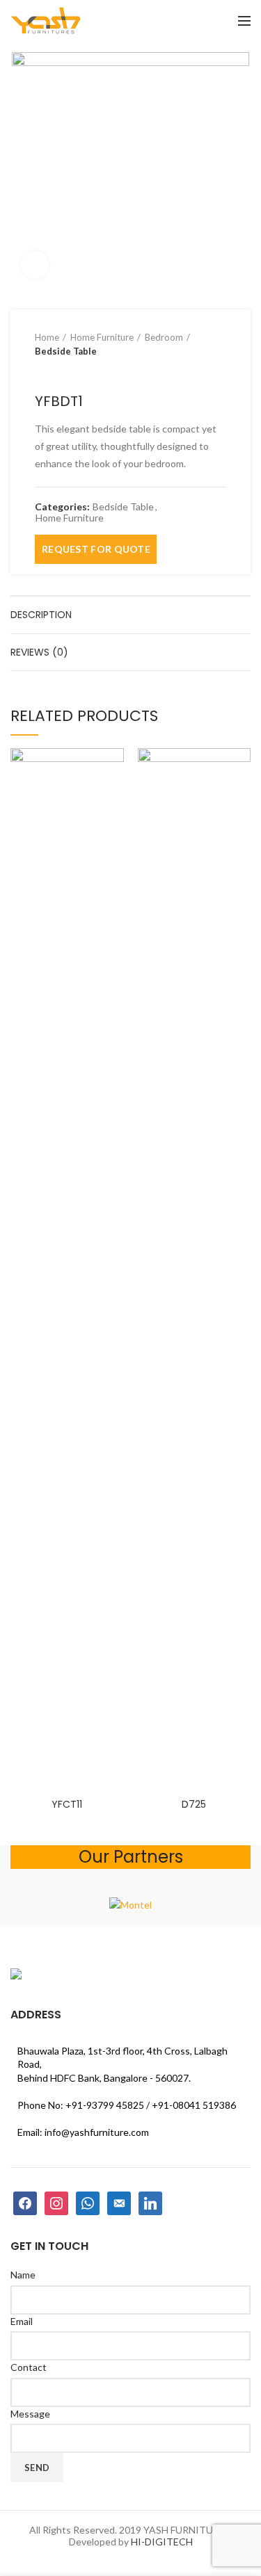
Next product (70, 372)
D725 (194, 1804)
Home (47, 337)
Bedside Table (66, 351)
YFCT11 (67, 1804)
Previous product (42, 372)
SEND (37, 2468)
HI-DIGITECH (162, 2542)
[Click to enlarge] (35, 265)
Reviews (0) (39, 652)
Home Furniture (102, 337)
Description (41, 615)
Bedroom (164, 337)
